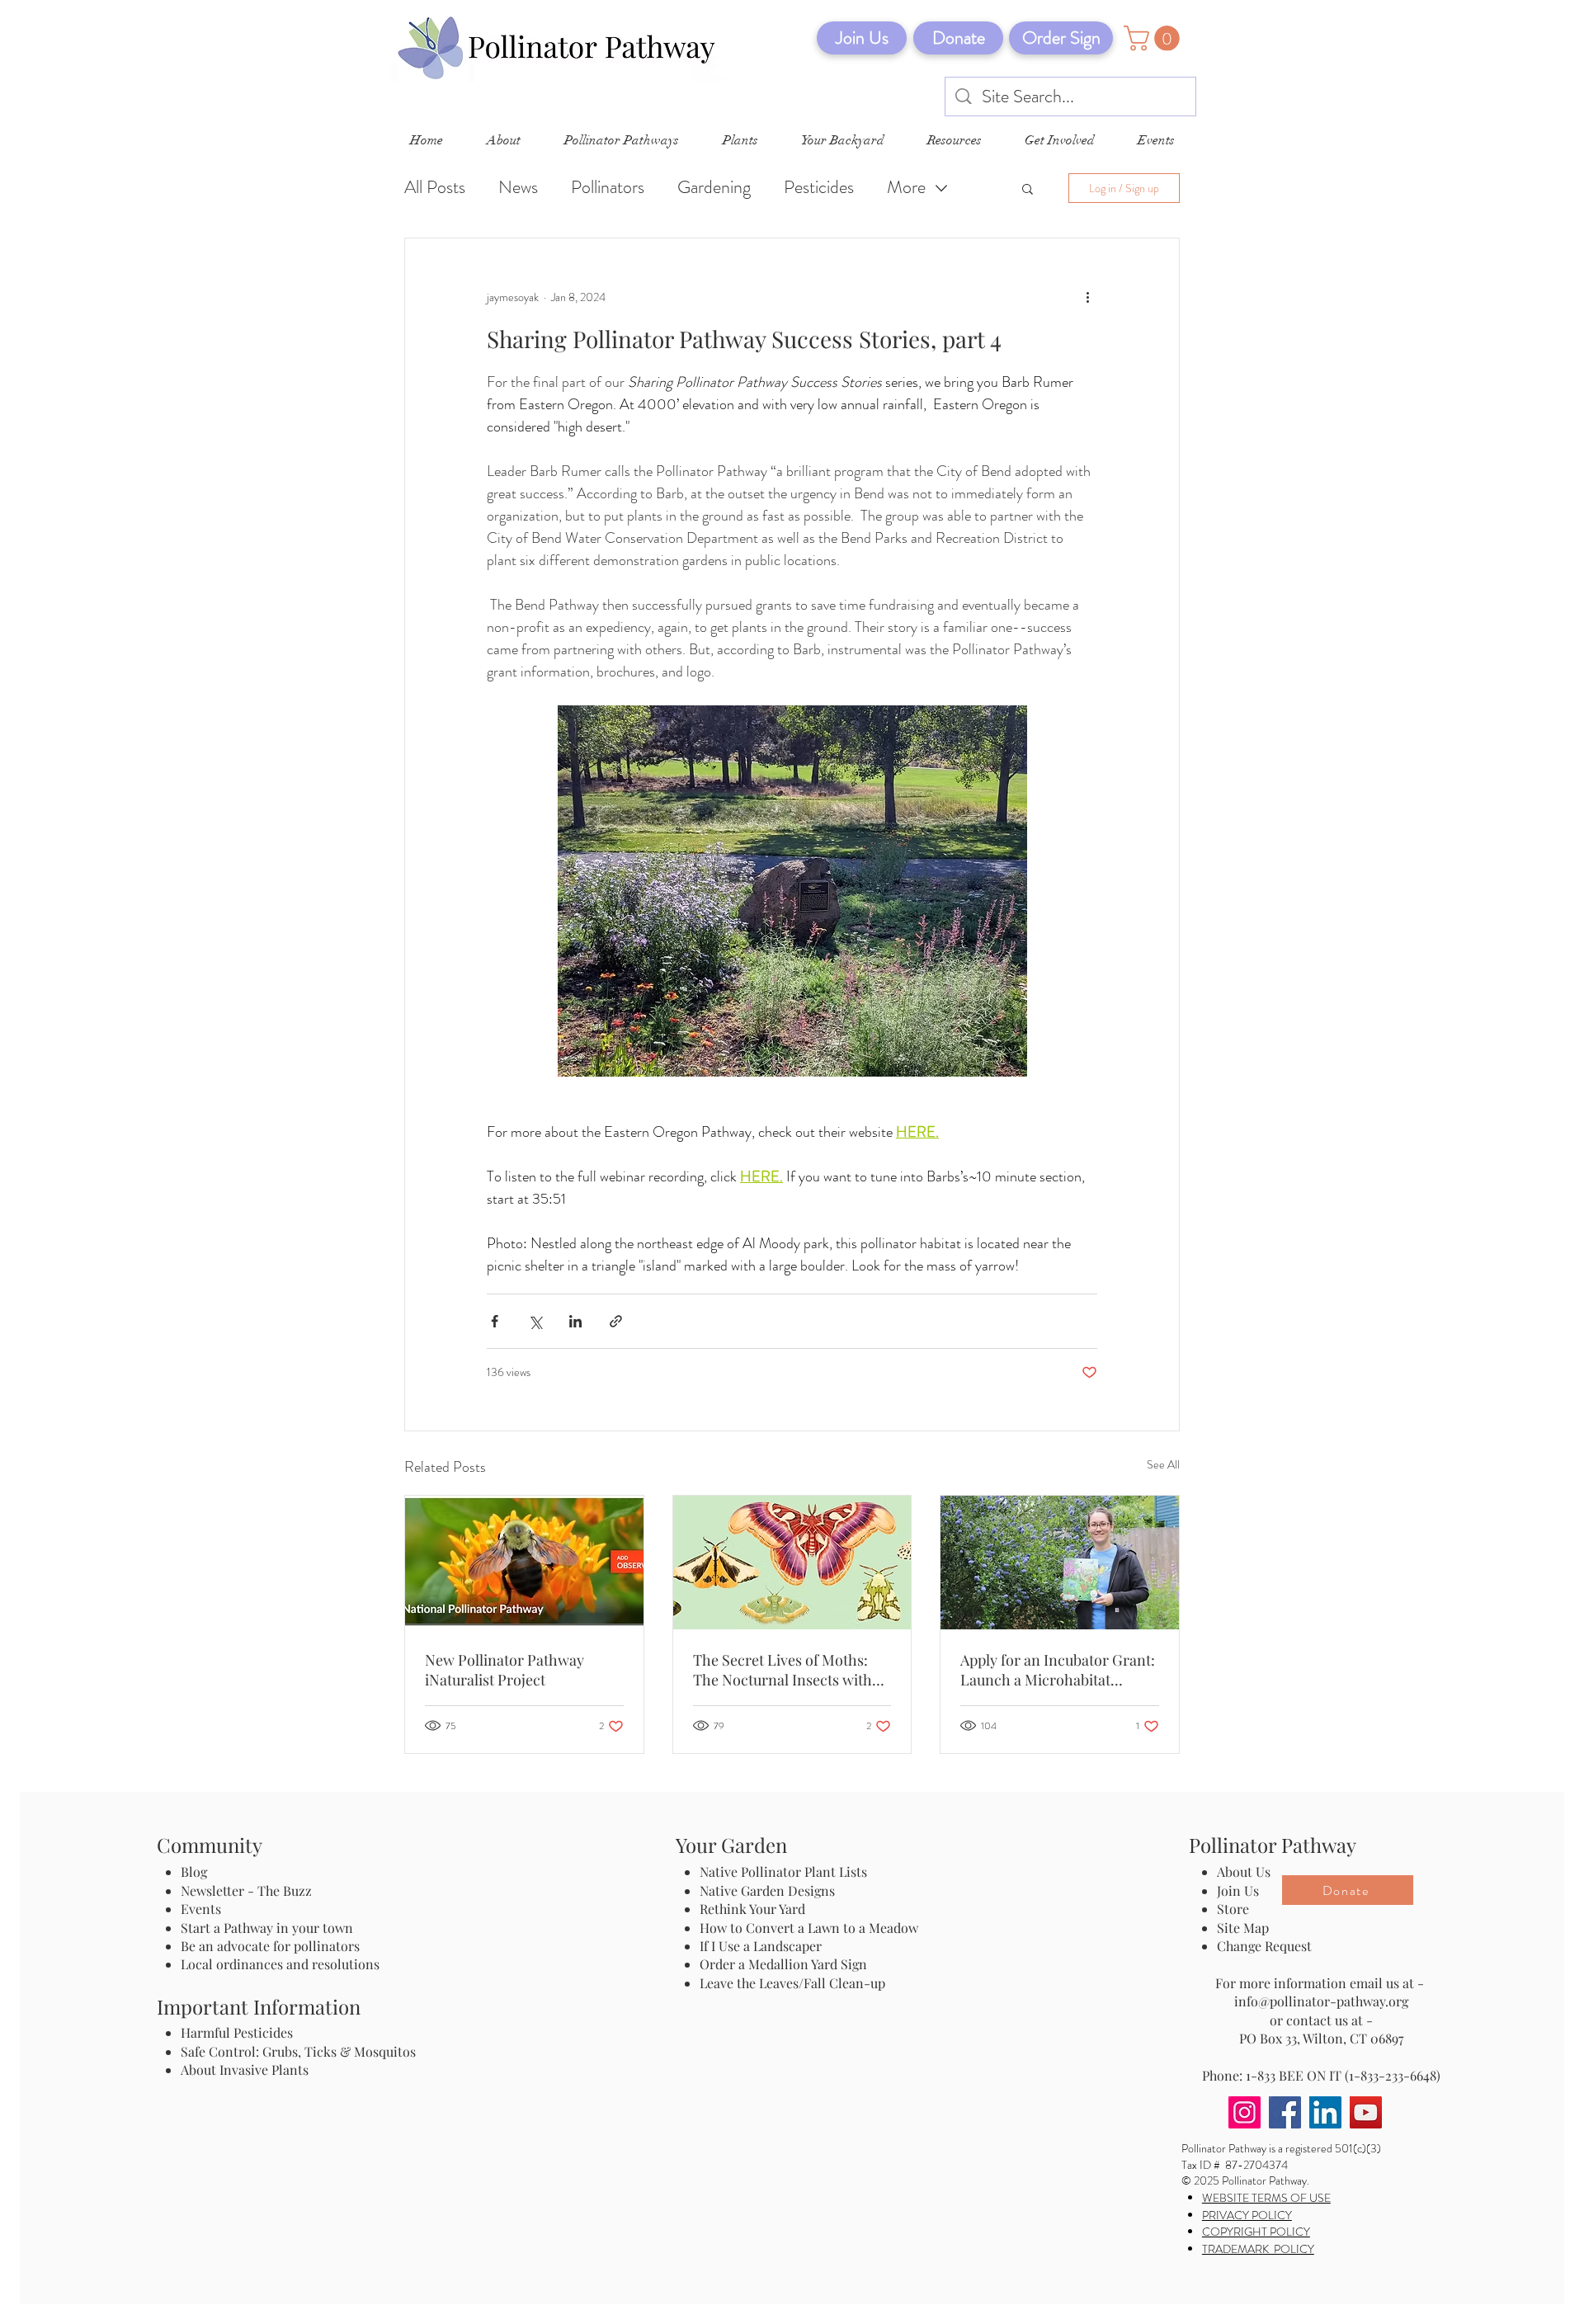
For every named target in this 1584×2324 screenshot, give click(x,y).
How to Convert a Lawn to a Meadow (809, 1928)
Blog (197, 1871)
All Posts (435, 187)
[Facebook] (1285, 2112)
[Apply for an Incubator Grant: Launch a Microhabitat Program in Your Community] (1060, 1563)
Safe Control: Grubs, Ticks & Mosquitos (298, 2051)
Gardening (714, 187)
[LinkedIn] (1325, 2112)
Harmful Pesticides (237, 2032)
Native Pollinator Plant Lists (783, 1871)
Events (201, 1909)
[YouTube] (1366, 2112)
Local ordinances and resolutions (280, 1964)
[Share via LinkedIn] (575, 1321)
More (906, 187)
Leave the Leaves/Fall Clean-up (792, 1983)
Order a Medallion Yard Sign (783, 1964)
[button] (1155, 38)
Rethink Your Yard (752, 1909)
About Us (1244, 1871)
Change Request (1264, 1946)
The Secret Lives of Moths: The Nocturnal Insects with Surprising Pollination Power (789, 1670)
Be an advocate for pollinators (270, 1946)
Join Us (1238, 1890)
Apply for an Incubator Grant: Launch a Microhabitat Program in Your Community (1058, 1670)
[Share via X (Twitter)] (535, 1321)
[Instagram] (1245, 2112)
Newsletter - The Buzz (246, 1890)
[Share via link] (616, 1321)
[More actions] (1087, 298)
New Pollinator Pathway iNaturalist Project (504, 1670)
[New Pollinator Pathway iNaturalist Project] (524, 1563)
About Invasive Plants (245, 2069)
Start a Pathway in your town (267, 1928)
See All (1163, 1464)
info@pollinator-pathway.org (1321, 2001)
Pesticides (819, 187)
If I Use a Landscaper (761, 1946)
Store (1233, 1909)
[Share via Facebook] (495, 1321)
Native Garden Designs (767, 1890)
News (518, 187)
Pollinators (608, 187)
